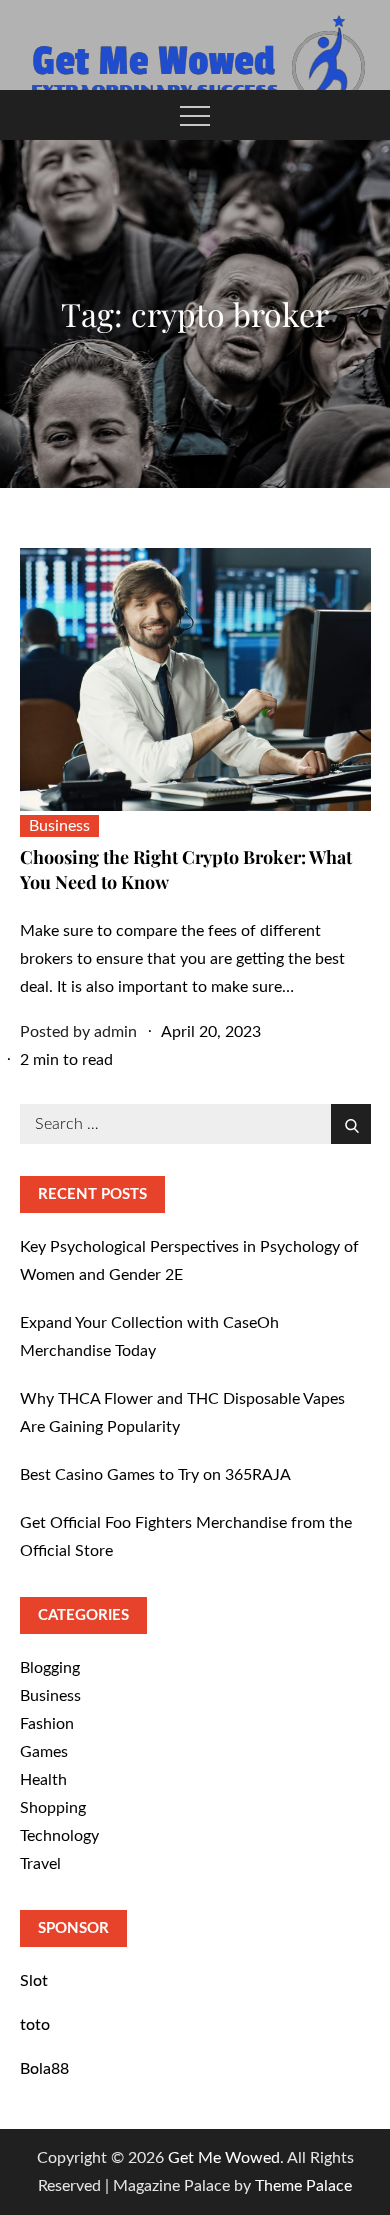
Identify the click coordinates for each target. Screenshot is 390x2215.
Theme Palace (303, 2186)
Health (43, 1780)
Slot (34, 1981)
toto (35, 2025)
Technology (59, 1836)
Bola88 (44, 2069)
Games (44, 1752)
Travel (40, 1864)
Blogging (50, 1668)
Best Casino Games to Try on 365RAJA (155, 1475)
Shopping (53, 1808)
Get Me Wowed (224, 2158)
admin (115, 1032)
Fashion (47, 1724)
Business (59, 826)
